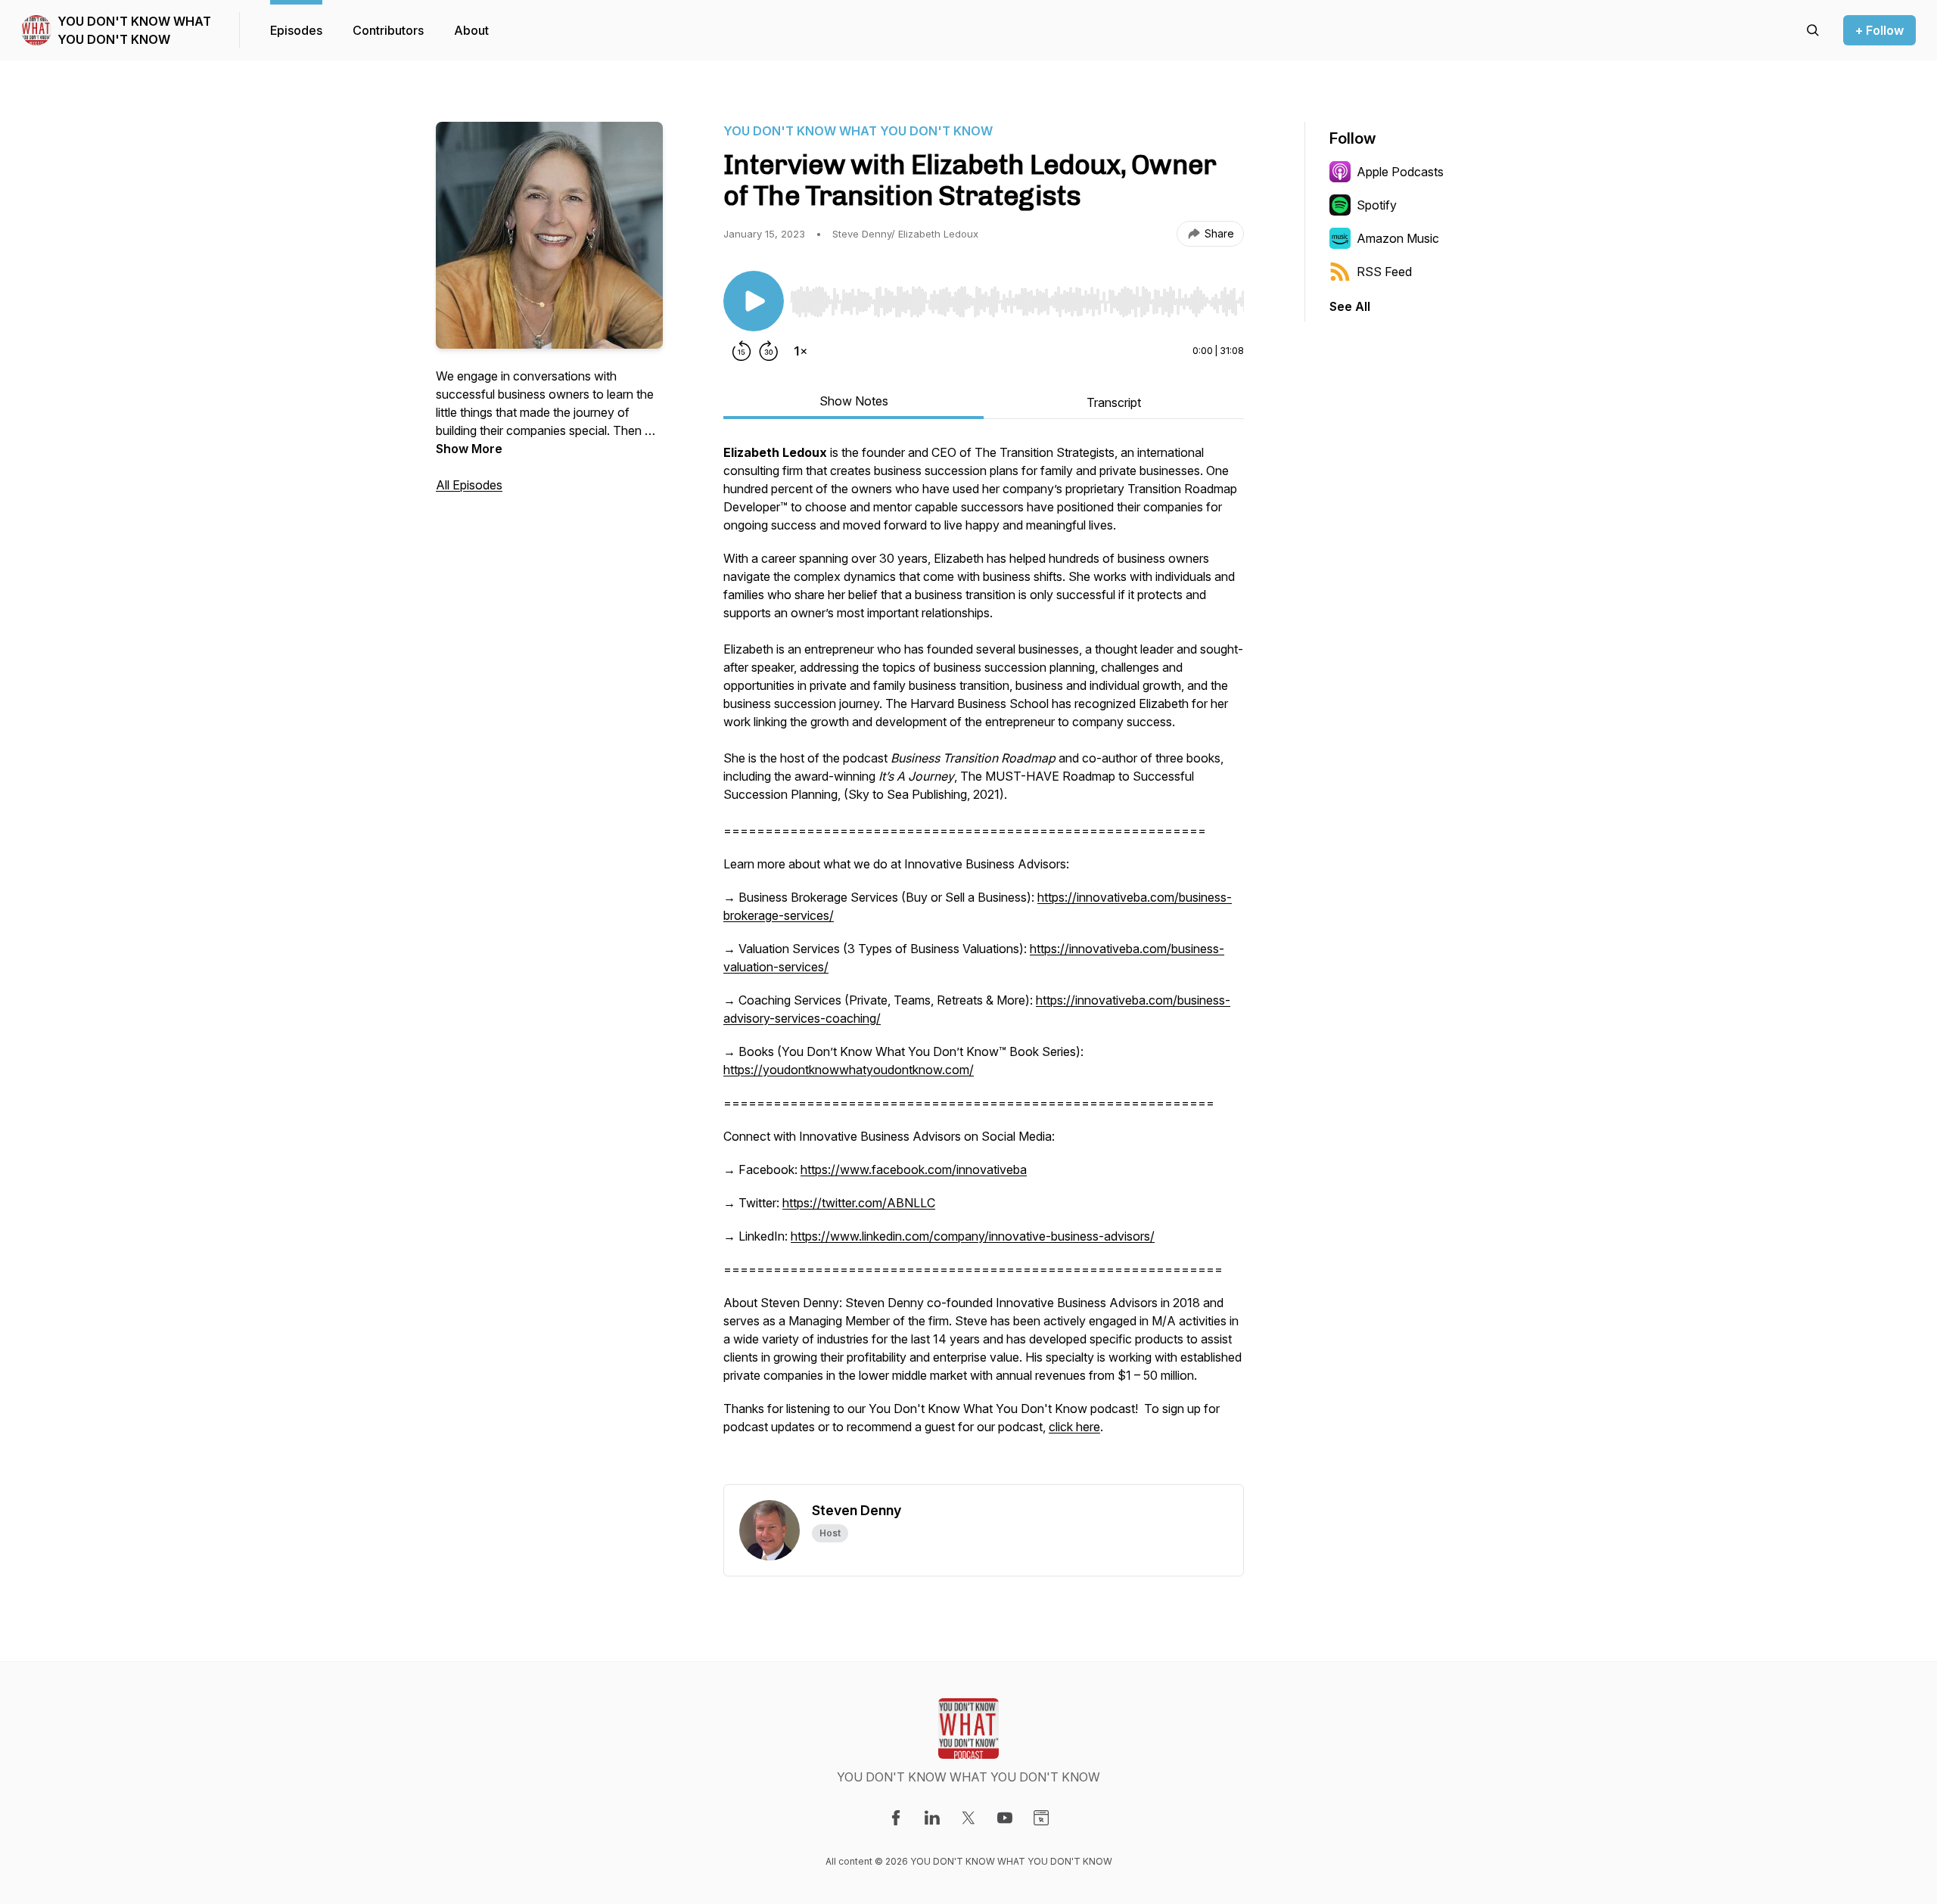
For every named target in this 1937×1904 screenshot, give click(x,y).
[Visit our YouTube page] (1005, 1818)
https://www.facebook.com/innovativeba (914, 1169)
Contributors (388, 30)
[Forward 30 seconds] (769, 351)
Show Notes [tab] (854, 401)
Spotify (1377, 205)
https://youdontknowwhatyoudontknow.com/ (849, 1070)
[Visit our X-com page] (968, 1818)
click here (1074, 1427)
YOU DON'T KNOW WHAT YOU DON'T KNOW (134, 30)
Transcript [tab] (1114, 402)
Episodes (296, 30)
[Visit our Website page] (1041, 1818)
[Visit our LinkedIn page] (932, 1818)
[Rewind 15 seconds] (742, 351)
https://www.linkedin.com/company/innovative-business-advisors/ (973, 1236)
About (471, 30)
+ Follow (1879, 30)
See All (1350, 306)
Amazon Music (1398, 238)
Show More (469, 449)
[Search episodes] (1813, 30)
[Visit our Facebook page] (896, 1818)
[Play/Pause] (754, 301)
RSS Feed (1384, 272)
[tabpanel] (984, 964)
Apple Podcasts (1400, 172)
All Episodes (469, 485)
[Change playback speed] (801, 351)
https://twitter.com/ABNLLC (859, 1203)
